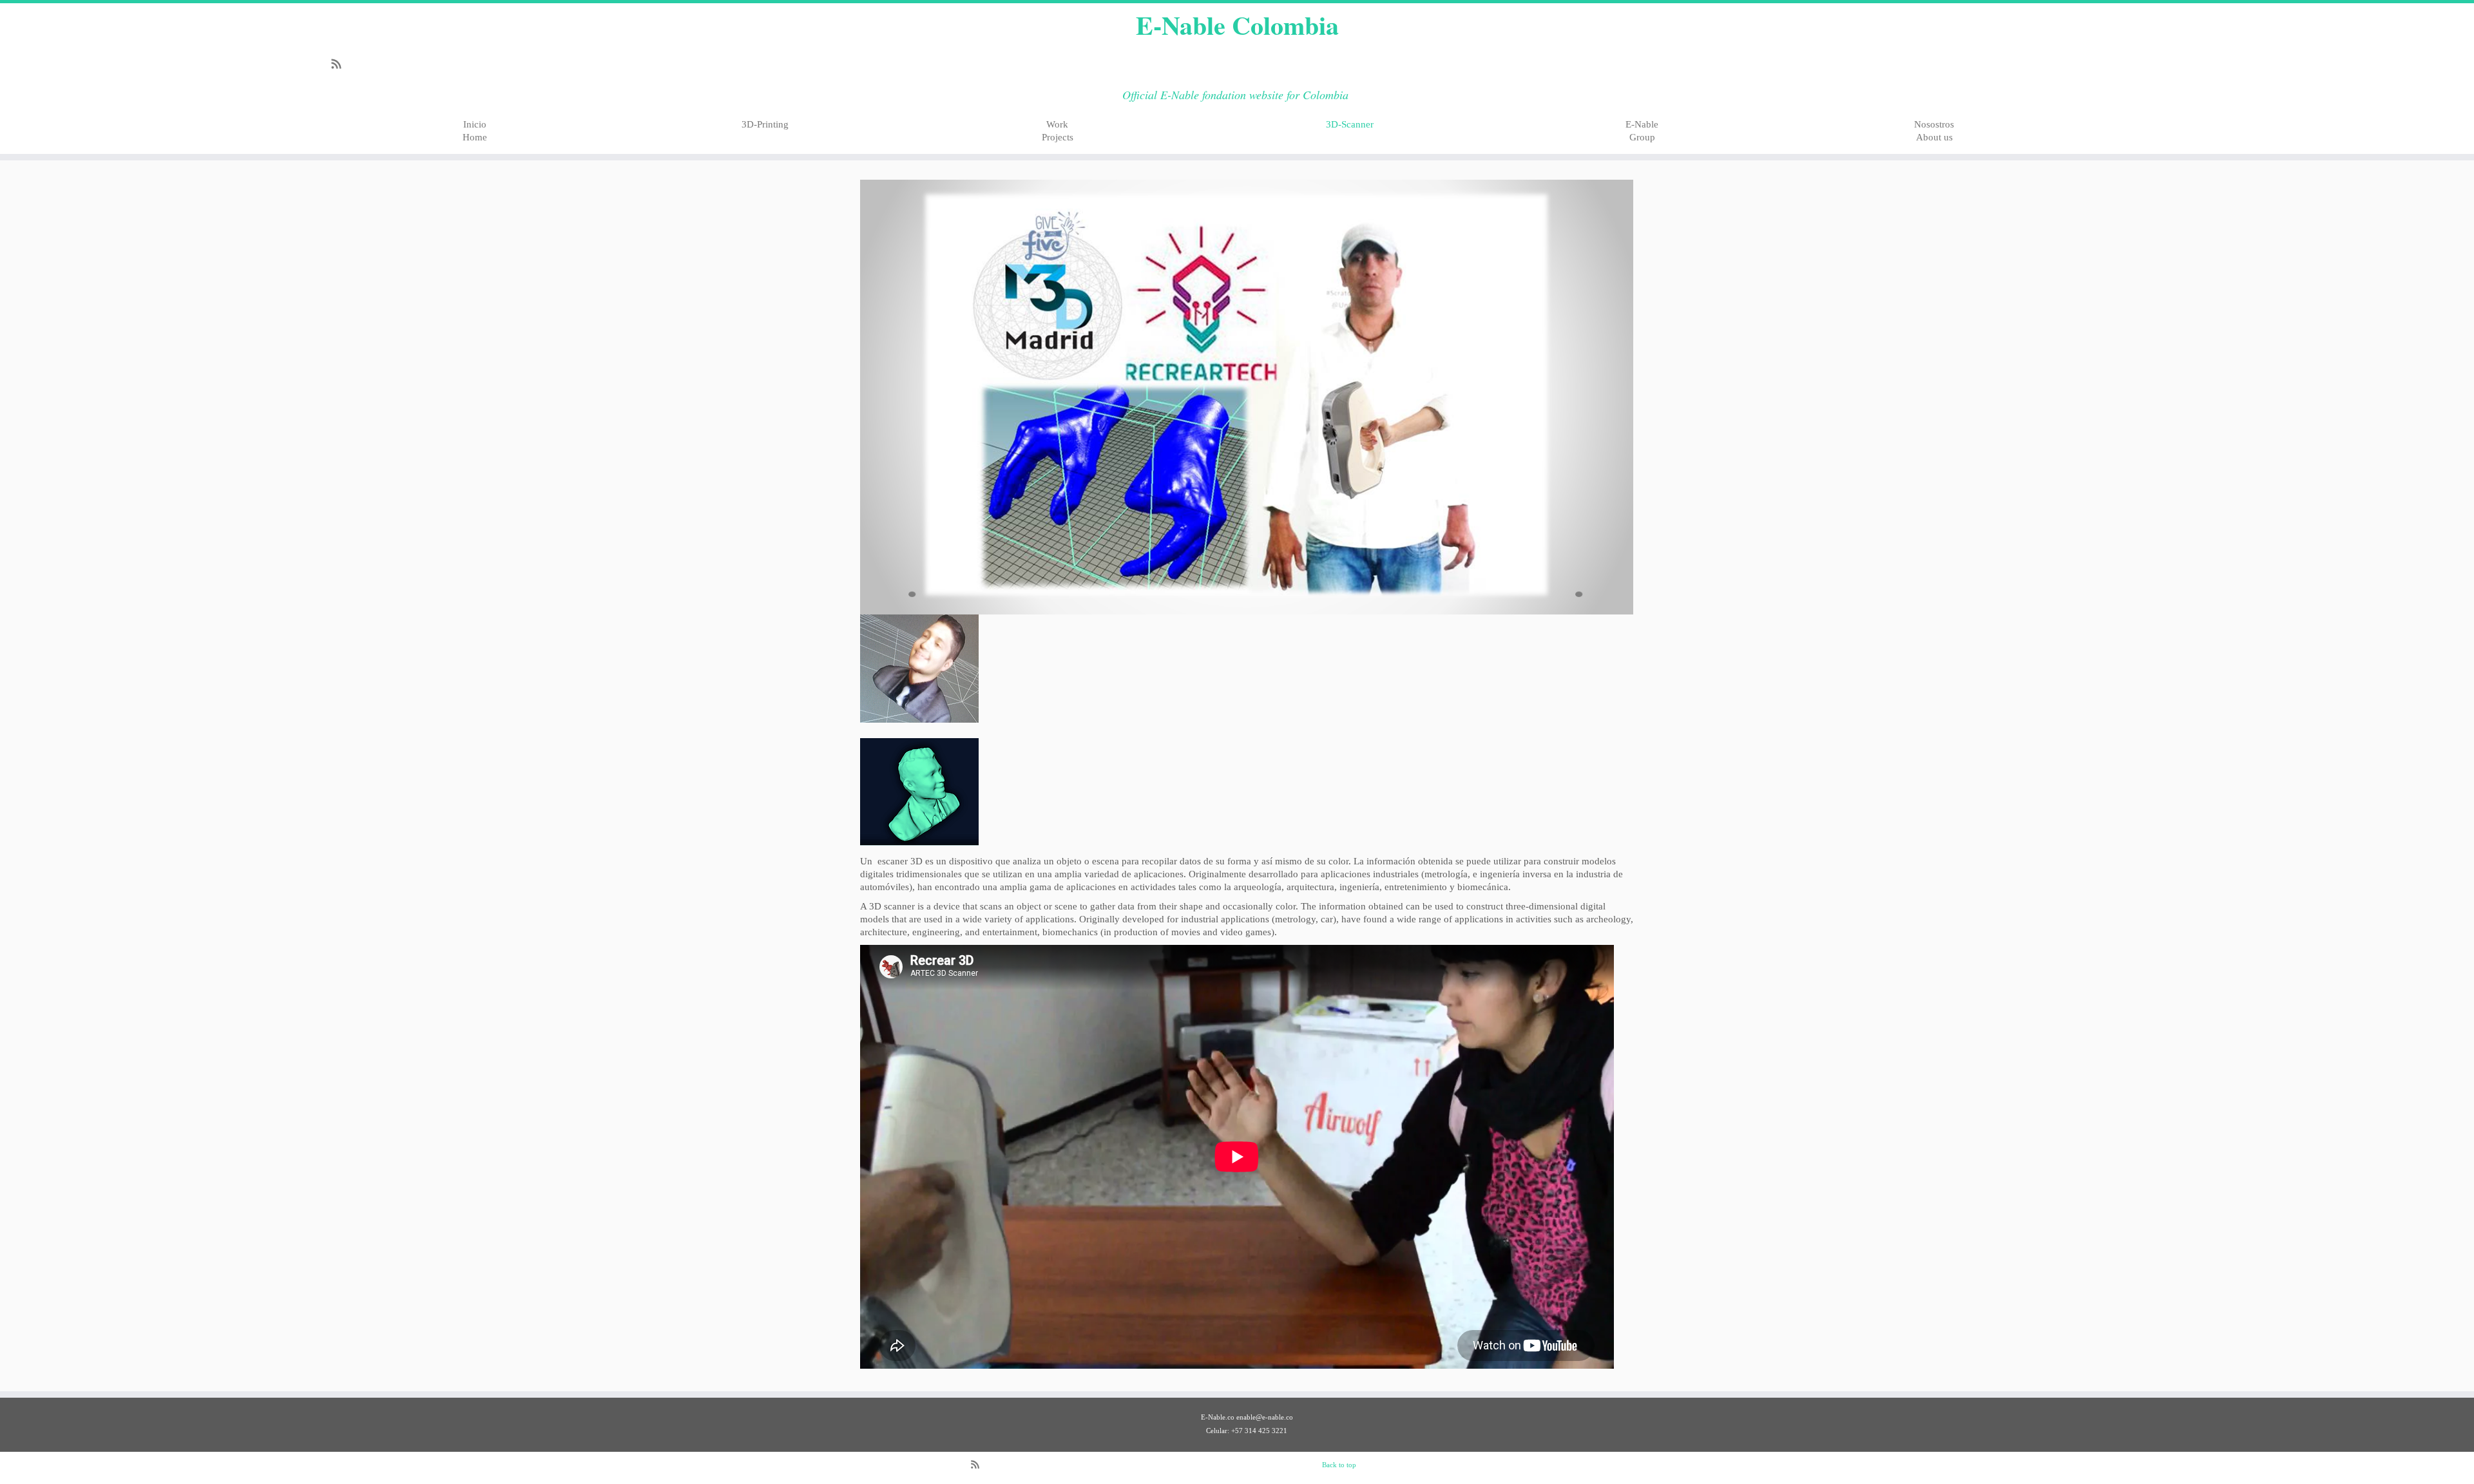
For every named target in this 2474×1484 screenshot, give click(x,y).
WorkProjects (1058, 131)
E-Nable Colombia (1237, 25)
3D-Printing (765, 124)
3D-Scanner (1350, 124)
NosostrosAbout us (1934, 131)
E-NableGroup (1642, 131)
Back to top (1339, 1465)
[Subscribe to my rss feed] (340, 66)
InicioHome (475, 131)
